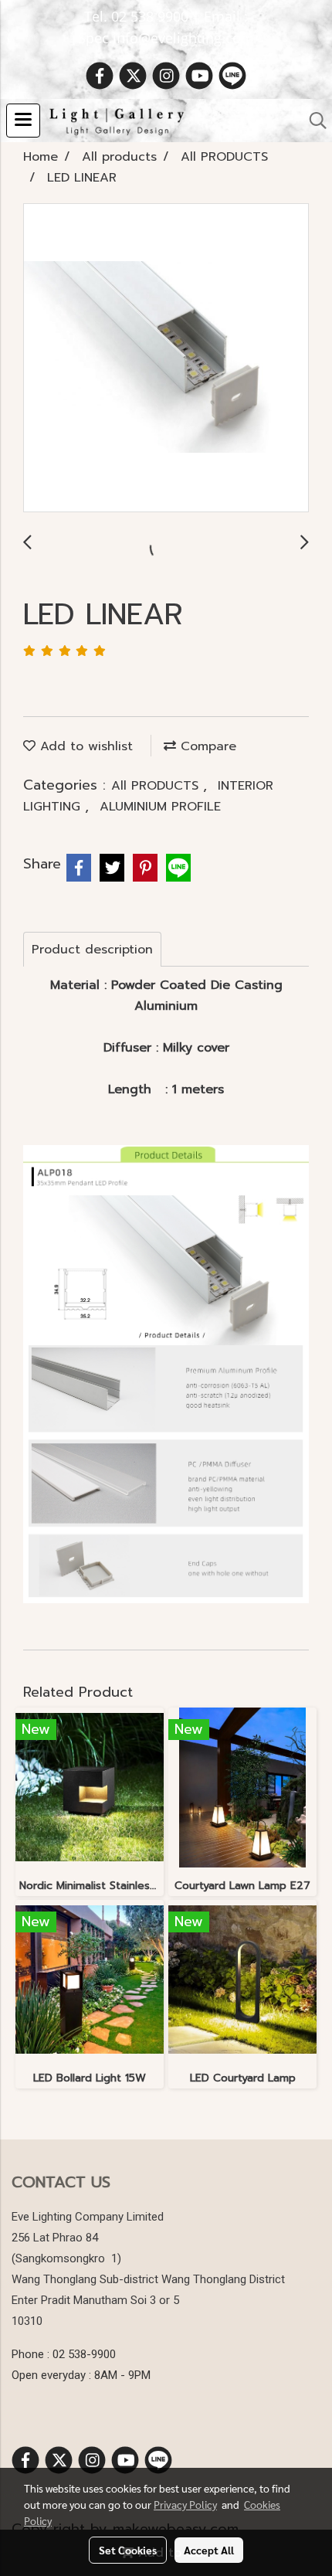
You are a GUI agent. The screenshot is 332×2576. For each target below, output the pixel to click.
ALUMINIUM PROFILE (160, 807)
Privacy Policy (185, 2504)
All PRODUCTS (157, 786)
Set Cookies (128, 2550)
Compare (206, 746)
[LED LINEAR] (166, 359)
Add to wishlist (84, 746)
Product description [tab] (92, 950)
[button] (313, 121)
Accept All (209, 2550)
